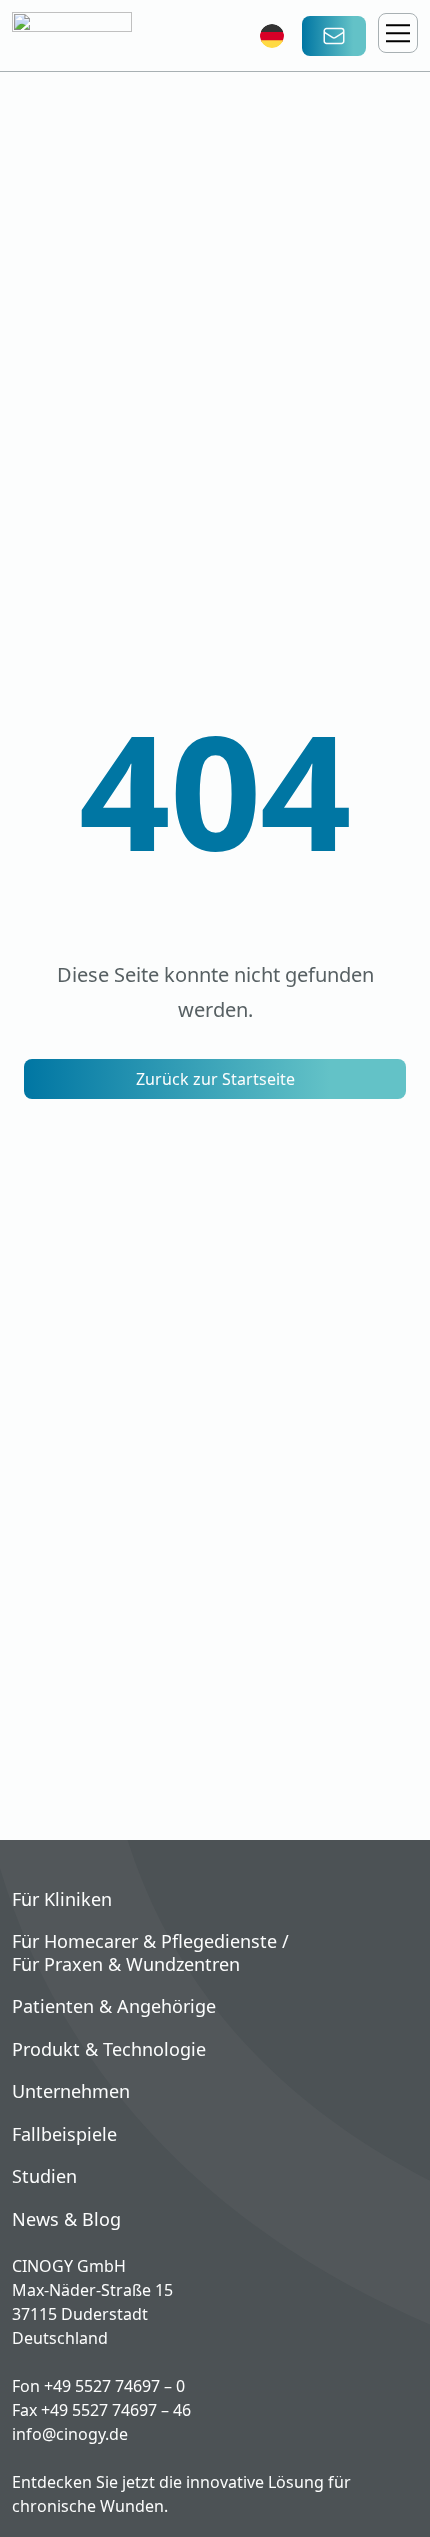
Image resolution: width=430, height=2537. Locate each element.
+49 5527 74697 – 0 (114, 2386)
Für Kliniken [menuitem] (62, 1899)
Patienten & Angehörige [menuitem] (114, 2006)
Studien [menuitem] (44, 2176)
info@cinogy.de (70, 2434)
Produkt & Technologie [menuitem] (109, 2049)
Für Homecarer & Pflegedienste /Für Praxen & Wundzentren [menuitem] (150, 1952)
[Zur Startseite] (107, 36)
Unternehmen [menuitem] (71, 2091)
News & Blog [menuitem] (66, 2219)
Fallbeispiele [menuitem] (64, 2134)
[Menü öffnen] (398, 33)
